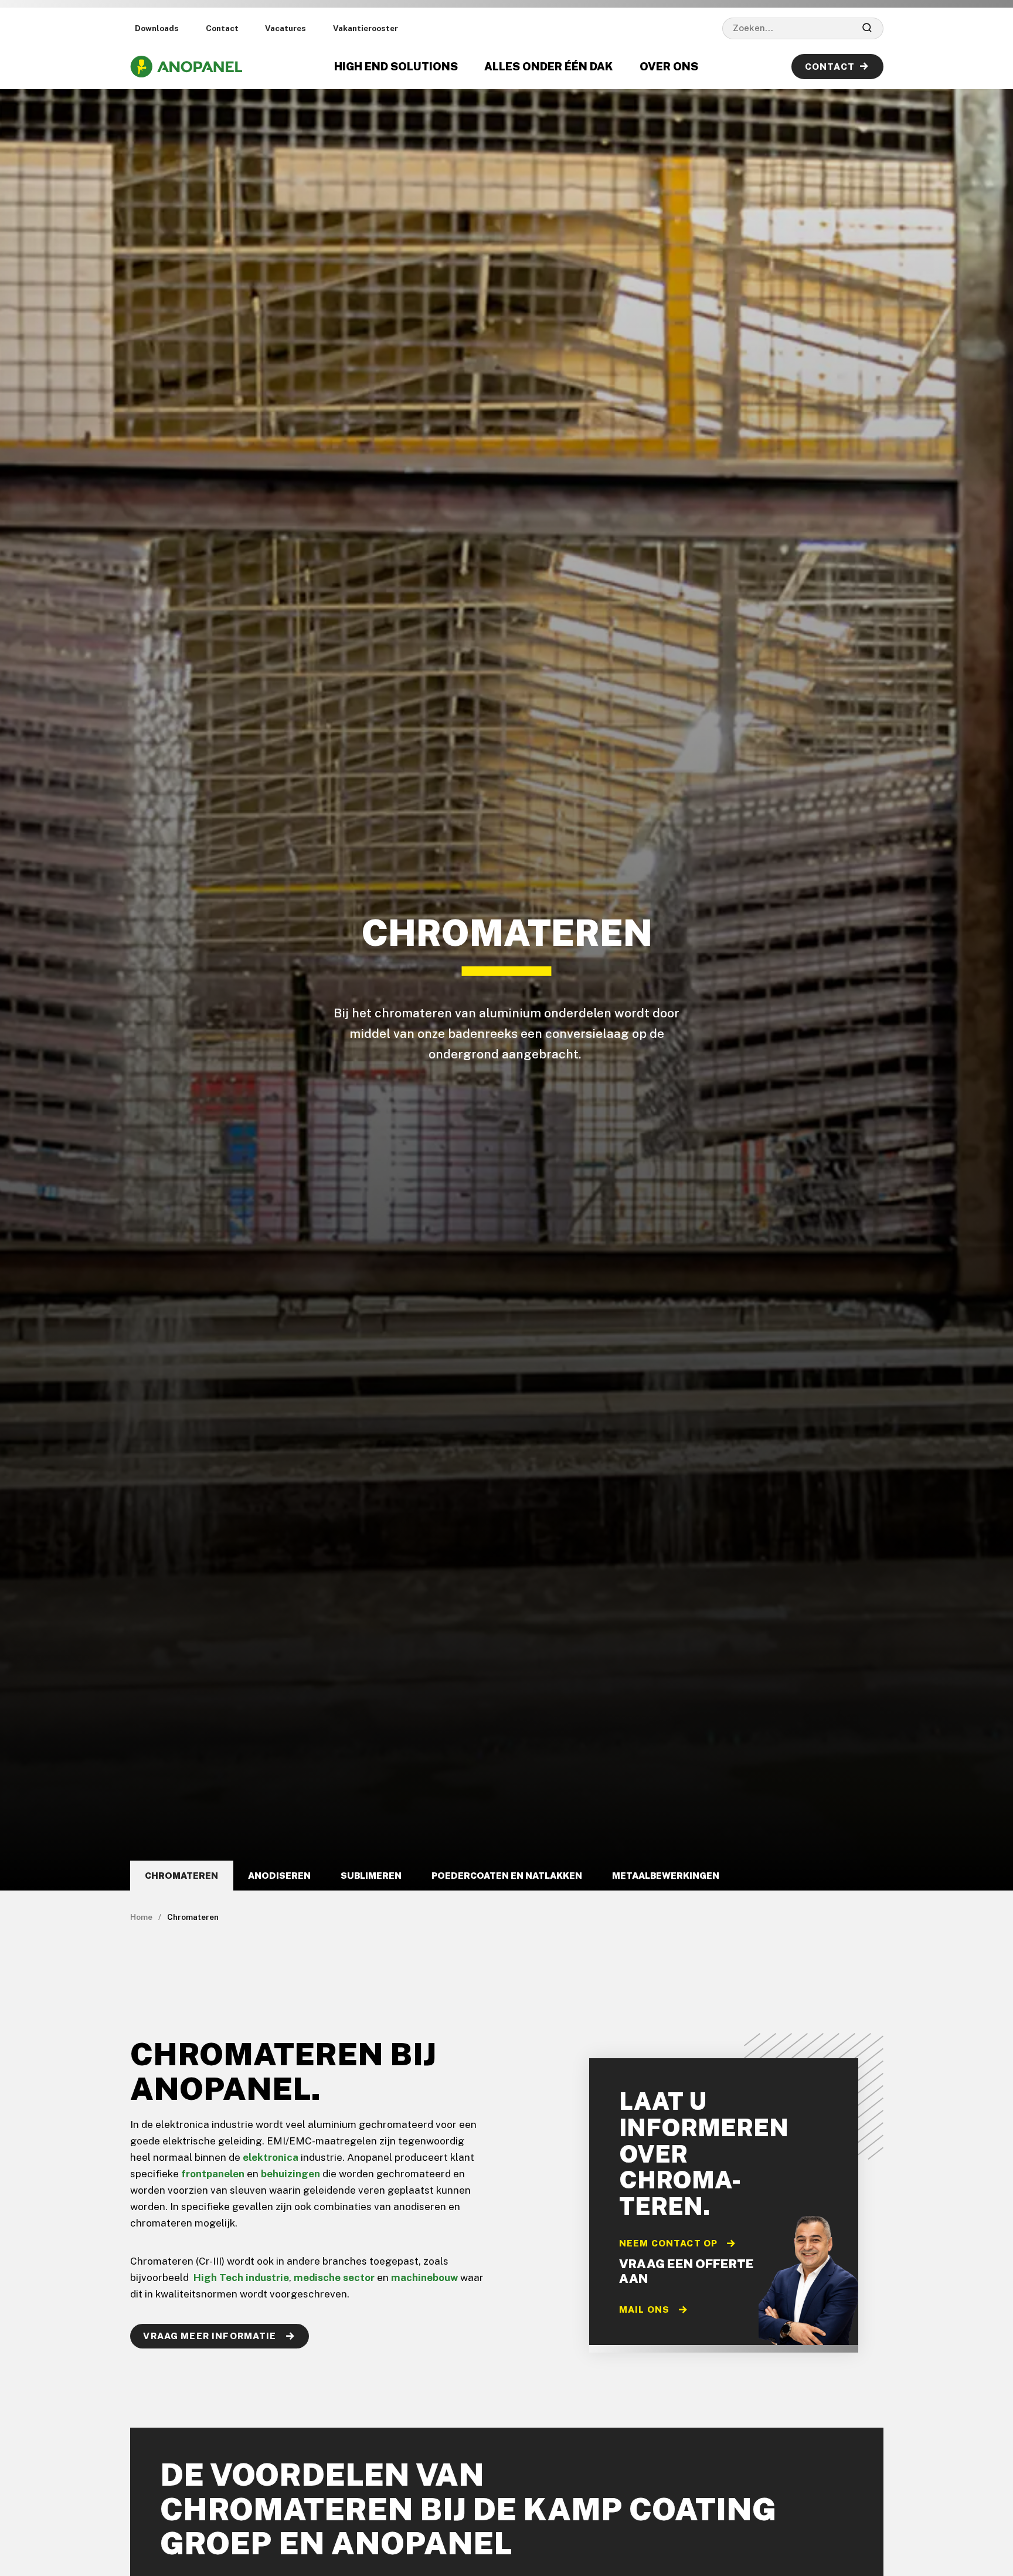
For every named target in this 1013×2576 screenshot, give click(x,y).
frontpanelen (213, 2174)
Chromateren (181, 1875)
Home (141, 1917)
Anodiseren (279, 1875)
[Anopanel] (186, 67)
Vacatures (285, 28)
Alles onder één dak (548, 66)
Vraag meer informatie (211, 2336)
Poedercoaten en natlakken (507, 1875)
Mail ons (645, 2309)
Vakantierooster (366, 28)
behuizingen (290, 2174)
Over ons (669, 66)
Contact (222, 28)
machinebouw (424, 2278)
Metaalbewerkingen (666, 1875)
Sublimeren (371, 1875)
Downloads (157, 28)
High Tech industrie (241, 2278)
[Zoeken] (867, 28)
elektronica (271, 2157)
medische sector (334, 2278)
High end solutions (396, 66)
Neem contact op (669, 2243)
